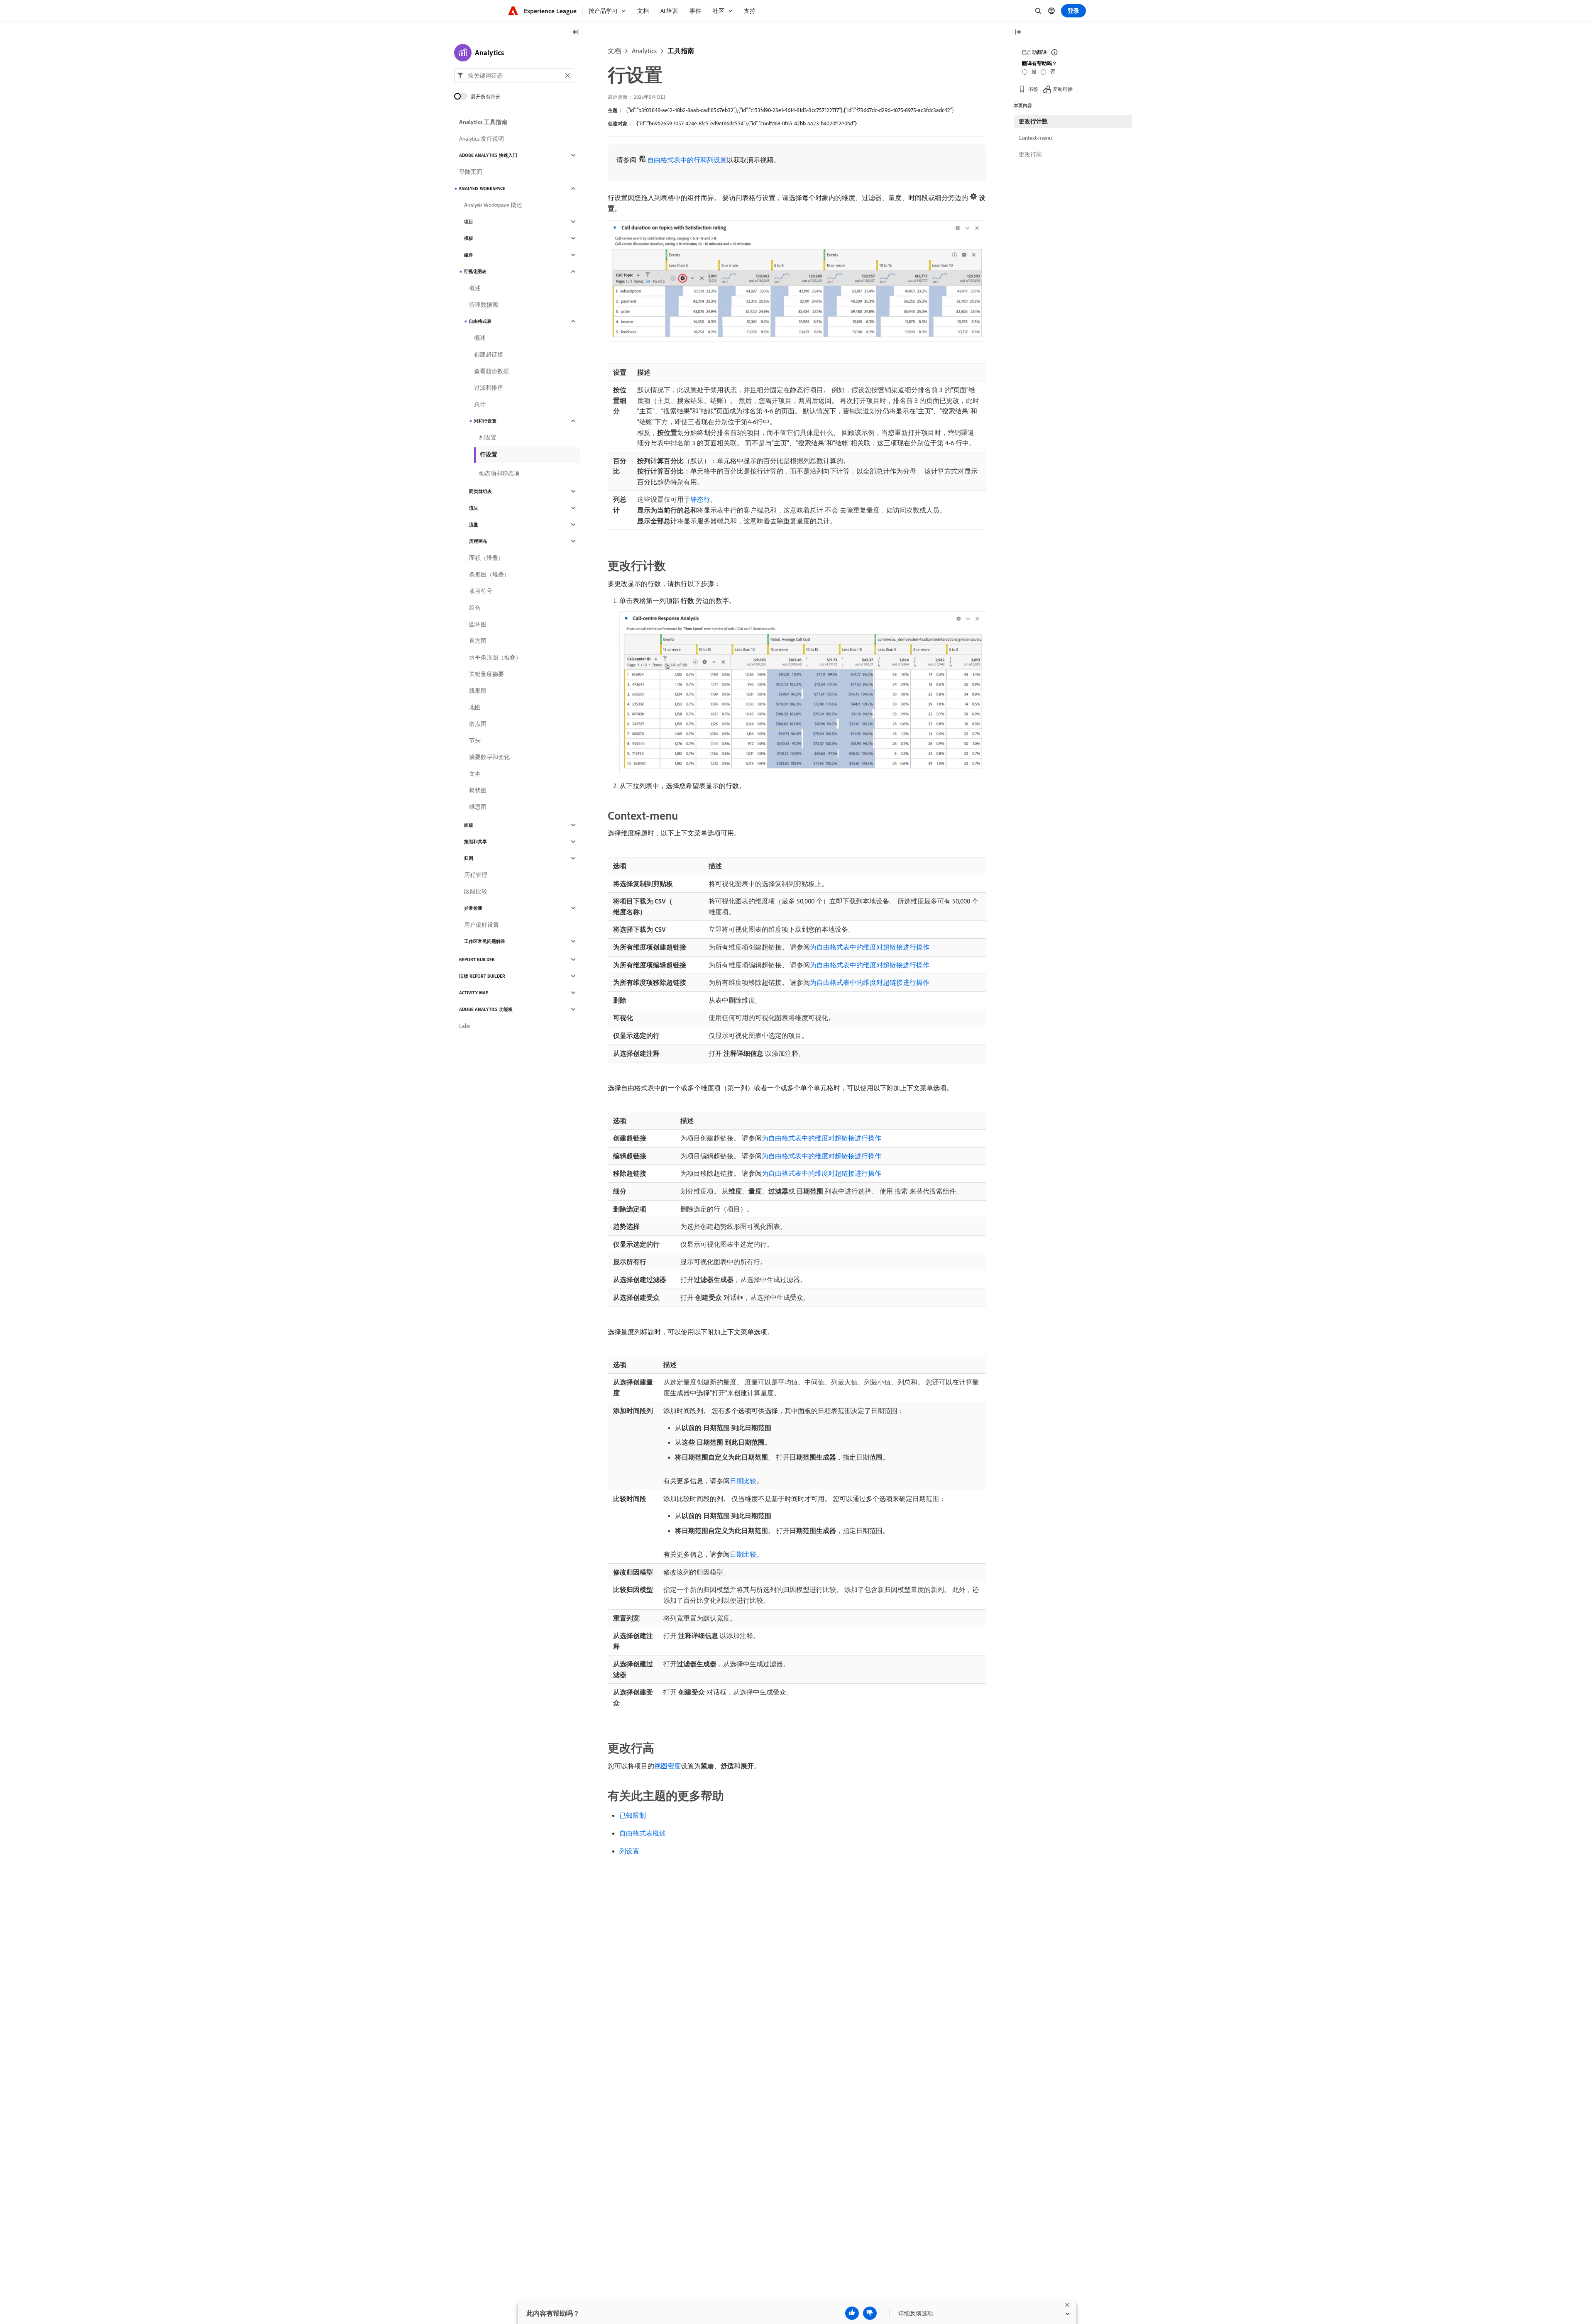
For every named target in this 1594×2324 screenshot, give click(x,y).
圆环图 (478, 624)
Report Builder (477, 959)
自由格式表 (480, 321)
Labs (465, 1026)
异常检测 (473, 908)
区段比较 (476, 891)
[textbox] (514, 76)
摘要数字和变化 (489, 757)
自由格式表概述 (643, 1833)
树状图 (478, 790)
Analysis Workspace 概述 (493, 205)
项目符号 (481, 591)
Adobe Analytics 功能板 (486, 1009)
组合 (475, 608)
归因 (469, 858)
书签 (1033, 89)
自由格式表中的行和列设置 (687, 160)
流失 (474, 508)
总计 (480, 404)
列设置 (629, 1851)
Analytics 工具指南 (483, 122)
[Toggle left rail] (576, 33)
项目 (469, 222)
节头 (475, 740)
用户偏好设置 (482, 925)
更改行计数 (1033, 121)
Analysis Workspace (482, 188)
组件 (469, 255)
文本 (475, 774)
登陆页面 (471, 172)
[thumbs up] (852, 2313)
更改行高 (1030, 154)
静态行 (700, 499)
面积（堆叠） (487, 558)
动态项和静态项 (499, 473)
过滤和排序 (489, 388)
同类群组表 (480, 491)
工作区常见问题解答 (485, 941)
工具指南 (681, 51)
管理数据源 (484, 305)
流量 (474, 525)
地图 (475, 707)
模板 (469, 238)
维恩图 (478, 807)
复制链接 (1063, 89)
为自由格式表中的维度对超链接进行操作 (870, 947)
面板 (469, 825)
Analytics (644, 51)
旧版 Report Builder (482, 976)
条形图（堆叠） (489, 574)
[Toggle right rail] (1018, 33)
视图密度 (667, 1766)
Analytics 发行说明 (482, 139)
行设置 (489, 454)
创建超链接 (489, 354)
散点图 (478, 724)
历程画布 (478, 541)
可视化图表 (475, 271)
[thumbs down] (870, 2313)
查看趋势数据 (491, 371)
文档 (614, 51)
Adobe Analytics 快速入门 (488, 155)
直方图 (478, 641)
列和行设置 (485, 421)
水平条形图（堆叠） (495, 657)
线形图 (478, 691)
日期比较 (743, 1481)
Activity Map (474, 993)
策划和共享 (476, 842)
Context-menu (1035, 138)
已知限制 (633, 1815)
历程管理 (476, 875)
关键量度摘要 (487, 674)
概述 (475, 288)
